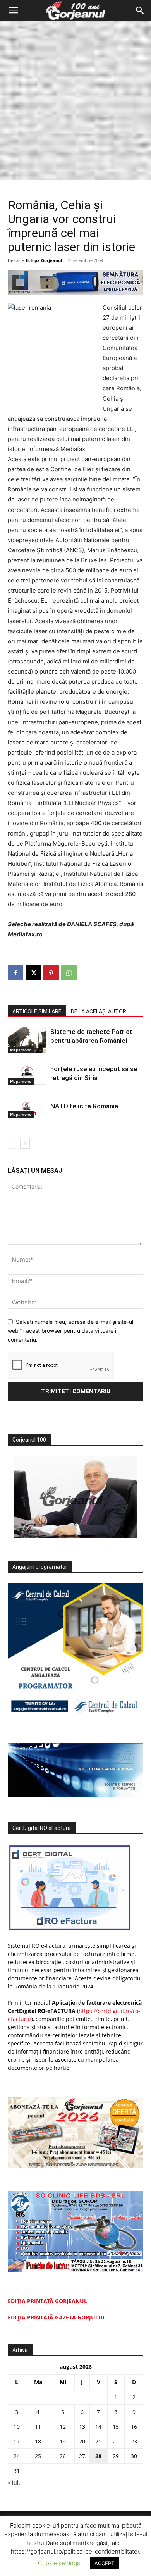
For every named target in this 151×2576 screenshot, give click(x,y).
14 (98, 2427)
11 (38, 2427)
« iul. (14, 2482)
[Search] (140, 10)
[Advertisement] (75, 100)
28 (98, 2456)
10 (17, 2427)
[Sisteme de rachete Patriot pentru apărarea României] (27, 1040)
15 (116, 2427)
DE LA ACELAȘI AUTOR (99, 1011)
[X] (33, 973)
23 (134, 2441)
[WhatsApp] (69, 973)
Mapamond (21, 1050)
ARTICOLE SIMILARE (37, 1011)
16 (134, 2427)
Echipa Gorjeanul (44, 260)
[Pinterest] (51, 973)
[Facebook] (15, 973)
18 (38, 2441)
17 (17, 2441)
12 (63, 2427)
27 (82, 2456)
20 (82, 2441)
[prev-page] (13, 1144)
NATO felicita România (84, 1106)
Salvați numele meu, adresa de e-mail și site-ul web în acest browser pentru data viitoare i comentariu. (70, 1330)
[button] (13, 10)
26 (63, 2456)
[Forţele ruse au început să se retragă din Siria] (27, 1074)
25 (38, 2456)
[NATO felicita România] (27, 1110)
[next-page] (25, 1144)
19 (63, 2441)
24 (17, 2456)
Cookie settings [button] (59, 2563)
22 (116, 2441)
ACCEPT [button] (104, 2563)
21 (98, 2441)
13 (82, 2427)
